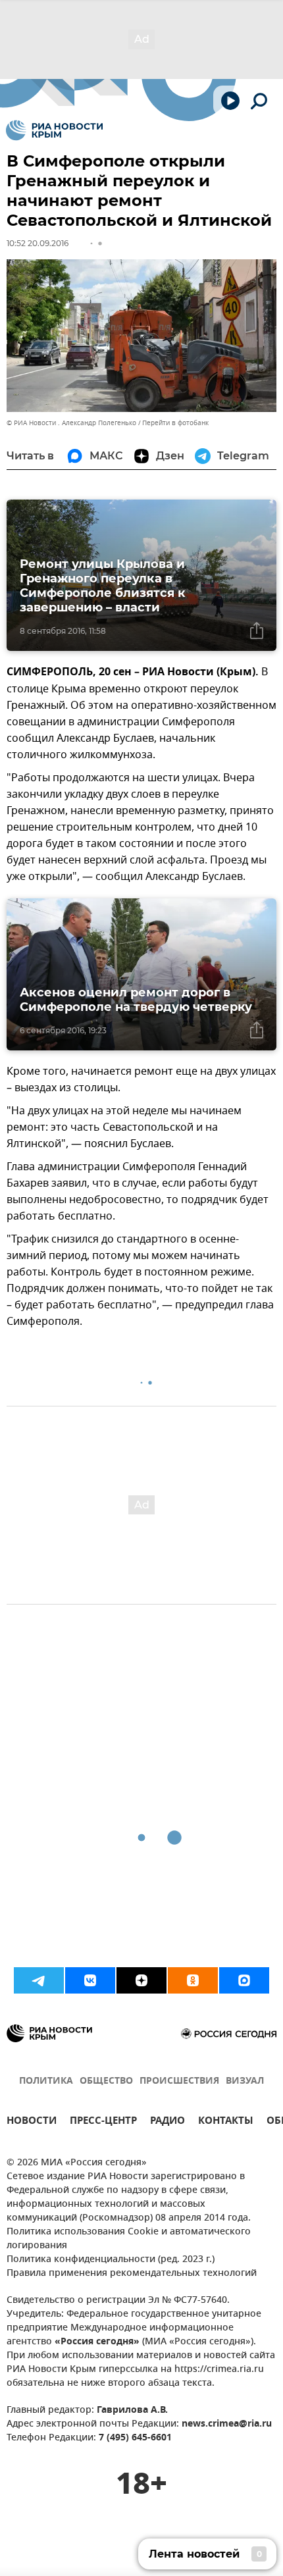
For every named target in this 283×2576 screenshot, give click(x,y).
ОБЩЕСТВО (106, 2081)
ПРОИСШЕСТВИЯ (179, 2081)
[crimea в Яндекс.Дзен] (141, 1980)
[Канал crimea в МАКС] (244, 1980)
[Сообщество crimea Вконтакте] (90, 1980)
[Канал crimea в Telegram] (39, 1980)
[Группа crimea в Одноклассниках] (193, 1980)
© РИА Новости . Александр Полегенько (71, 423)
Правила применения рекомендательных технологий (132, 2274)
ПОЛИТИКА (46, 2081)
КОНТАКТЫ (226, 2122)
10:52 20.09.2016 (38, 243)
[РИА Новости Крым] (54, 130)
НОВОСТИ (32, 2122)
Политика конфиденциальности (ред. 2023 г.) (111, 2260)
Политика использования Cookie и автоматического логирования (129, 2239)
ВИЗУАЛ (245, 2081)
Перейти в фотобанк (175, 423)
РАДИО (167, 2122)
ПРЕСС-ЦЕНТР (103, 2122)
